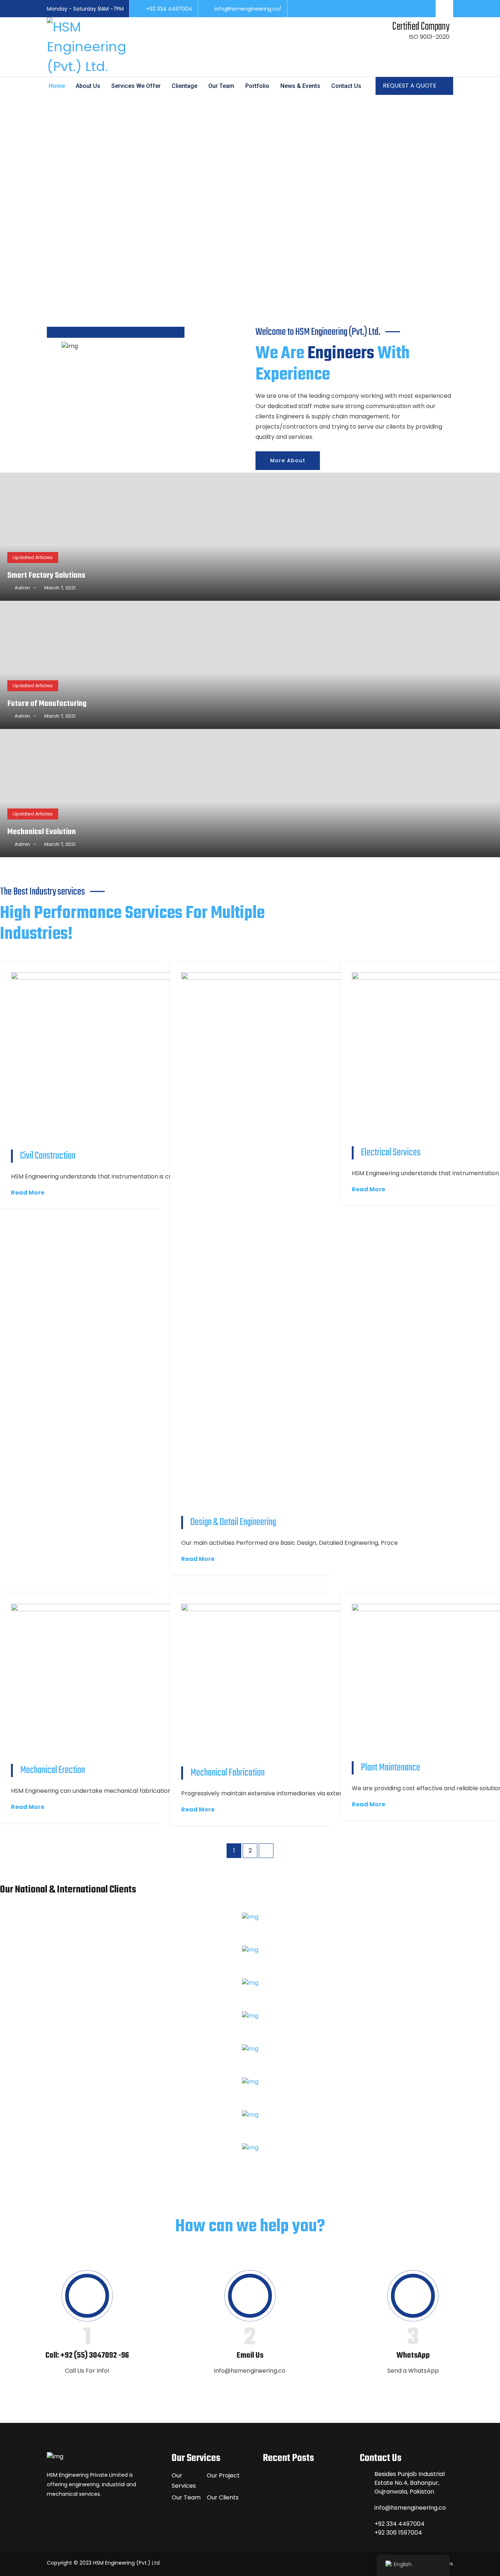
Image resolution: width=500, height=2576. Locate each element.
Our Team (221, 86)
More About (288, 460)
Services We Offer (136, 86)
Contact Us (346, 86)
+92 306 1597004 (398, 2533)
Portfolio (257, 86)
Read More (28, 1193)
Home (57, 86)
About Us (88, 86)
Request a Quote (410, 86)
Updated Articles (33, 557)
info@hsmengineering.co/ (248, 9)
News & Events (300, 86)
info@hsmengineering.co (410, 2508)
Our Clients (223, 2497)
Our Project (223, 2475)
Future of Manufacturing (47, 704)
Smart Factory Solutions (46, 575)
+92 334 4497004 (169, 9)
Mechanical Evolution (42, 832)
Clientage (184, 86)
